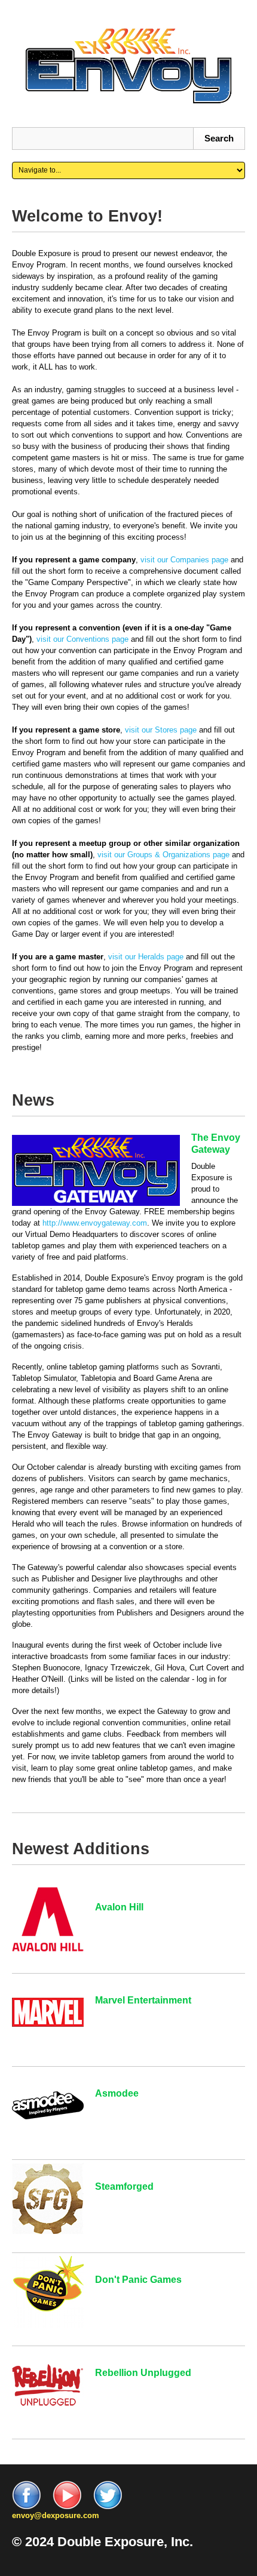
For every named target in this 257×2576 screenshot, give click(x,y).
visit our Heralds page (146, 957)
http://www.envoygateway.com (95, 1223)
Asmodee (117, 2093)
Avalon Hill (119, 1907)
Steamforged (124, 2186)
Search (219, 138)
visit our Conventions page (82, 639)
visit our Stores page (161, 730)
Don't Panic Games (138, 2280)
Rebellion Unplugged (143, 2373)
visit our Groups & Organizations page (163, 855)
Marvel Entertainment (143, 2000)
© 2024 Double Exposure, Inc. (103, 2542)
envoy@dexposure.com (56, 2515)
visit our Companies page (184, 560)
